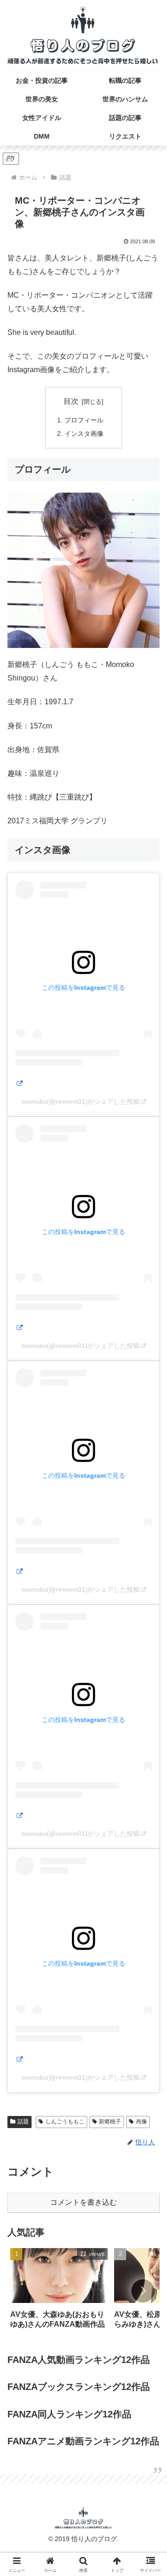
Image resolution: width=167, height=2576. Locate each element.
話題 (23, 2122)
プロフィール (84, 420)
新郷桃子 (110, 2122)
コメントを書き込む (83, 2202)
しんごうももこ (65, 2122)
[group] (59, 2292)
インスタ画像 (84, 434)
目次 (71, 401)
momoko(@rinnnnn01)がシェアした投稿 (80, 1101)
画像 (141, 2122)
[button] (143, 2291)
